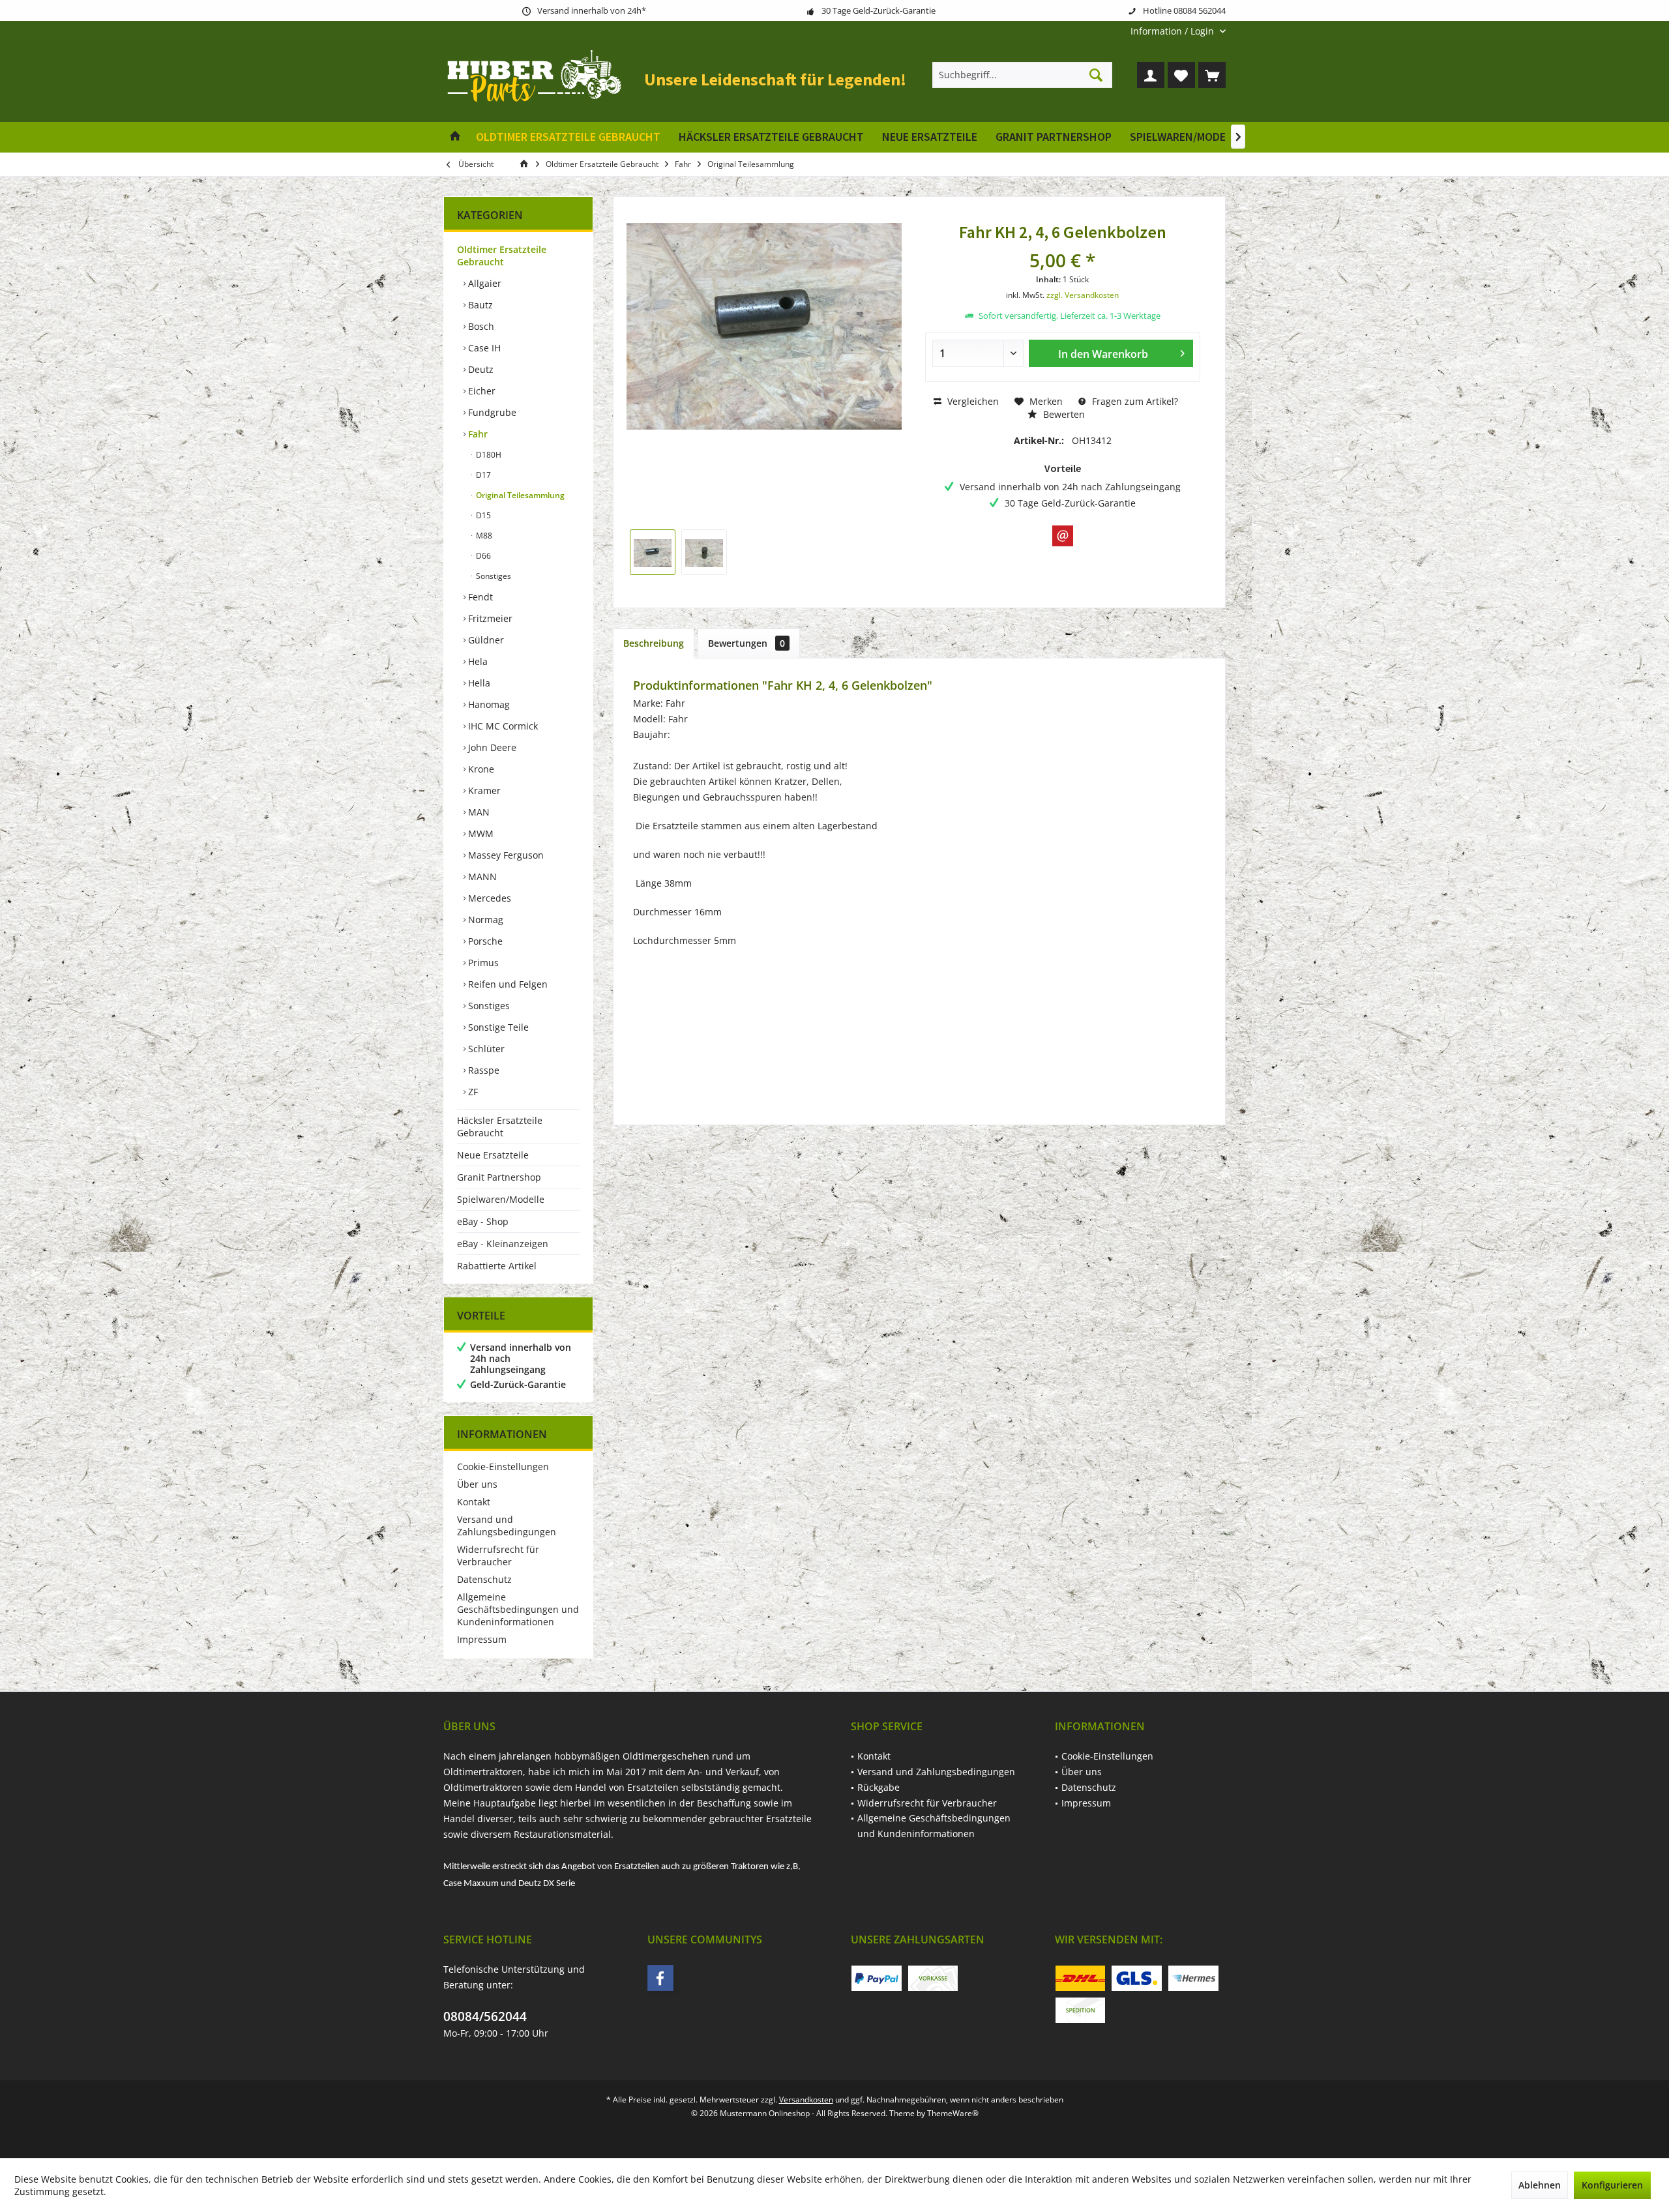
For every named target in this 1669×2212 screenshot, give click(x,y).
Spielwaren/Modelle (501, 1199)
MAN (478, 812)
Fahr (477, 434)
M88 (483, 536)
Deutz (480, 369)
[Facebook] (660, 1978)
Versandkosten (806, 2100)
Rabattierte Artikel (497, 1266)
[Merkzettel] (1181, 75)
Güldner (485, 640)
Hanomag (488, 704)
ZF (472, 1092)
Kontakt (474, 1502)
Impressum (482, 1639)
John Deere (491, 747)
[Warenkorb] (1212, 75)
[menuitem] (1173, 31)
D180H (488, 455)
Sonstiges (493, 576)
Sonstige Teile (497, 1027)
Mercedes (488, 898)
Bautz (479, 305)
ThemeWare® (953, 2113)
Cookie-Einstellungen (503, 1467)
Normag (484, 920)
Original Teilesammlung (519, 495)
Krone (480, 769)
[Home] (455, 137)
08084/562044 (485, 2016)
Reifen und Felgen (507, 984)
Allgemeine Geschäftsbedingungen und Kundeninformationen (518, 1609)
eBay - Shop (483, 1221)
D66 (482, 556)
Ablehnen (1540, 2185)
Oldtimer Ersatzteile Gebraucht (502, 256)
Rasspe (482, 1070)
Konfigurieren (1612, 2185)
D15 (482, 515)
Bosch (480, 326)
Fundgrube (491, 412)
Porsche (484, 941)
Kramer (483, 790)
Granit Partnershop (499, 1177)
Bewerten (1063, 414)
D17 (482, 475)
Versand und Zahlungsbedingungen (507, 1526)
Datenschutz (484, 1579)
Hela (477, 661)
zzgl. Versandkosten (1083, 295)
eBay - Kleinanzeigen (503, 1244)
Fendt (479, 597)
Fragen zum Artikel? (1134, 401)
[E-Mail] (1063, 536)
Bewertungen (746, 643)
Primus (482, 963)
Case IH (483, 348)
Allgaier (483, 283)
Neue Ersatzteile (493, 1155)
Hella (478, 683)
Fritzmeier (489, 618)
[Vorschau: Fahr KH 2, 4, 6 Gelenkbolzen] (653, 552)
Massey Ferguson (505, 855)
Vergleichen (972, 401)
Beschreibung (654, 643)
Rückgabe (879, 1787)
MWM (480, 833)
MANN (481, 877)
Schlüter (485, 1049)
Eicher (480, 391)
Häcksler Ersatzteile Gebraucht (500, 1127)
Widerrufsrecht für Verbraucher (498, 1556)
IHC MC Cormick (502, 726)
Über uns (477, 1484)
